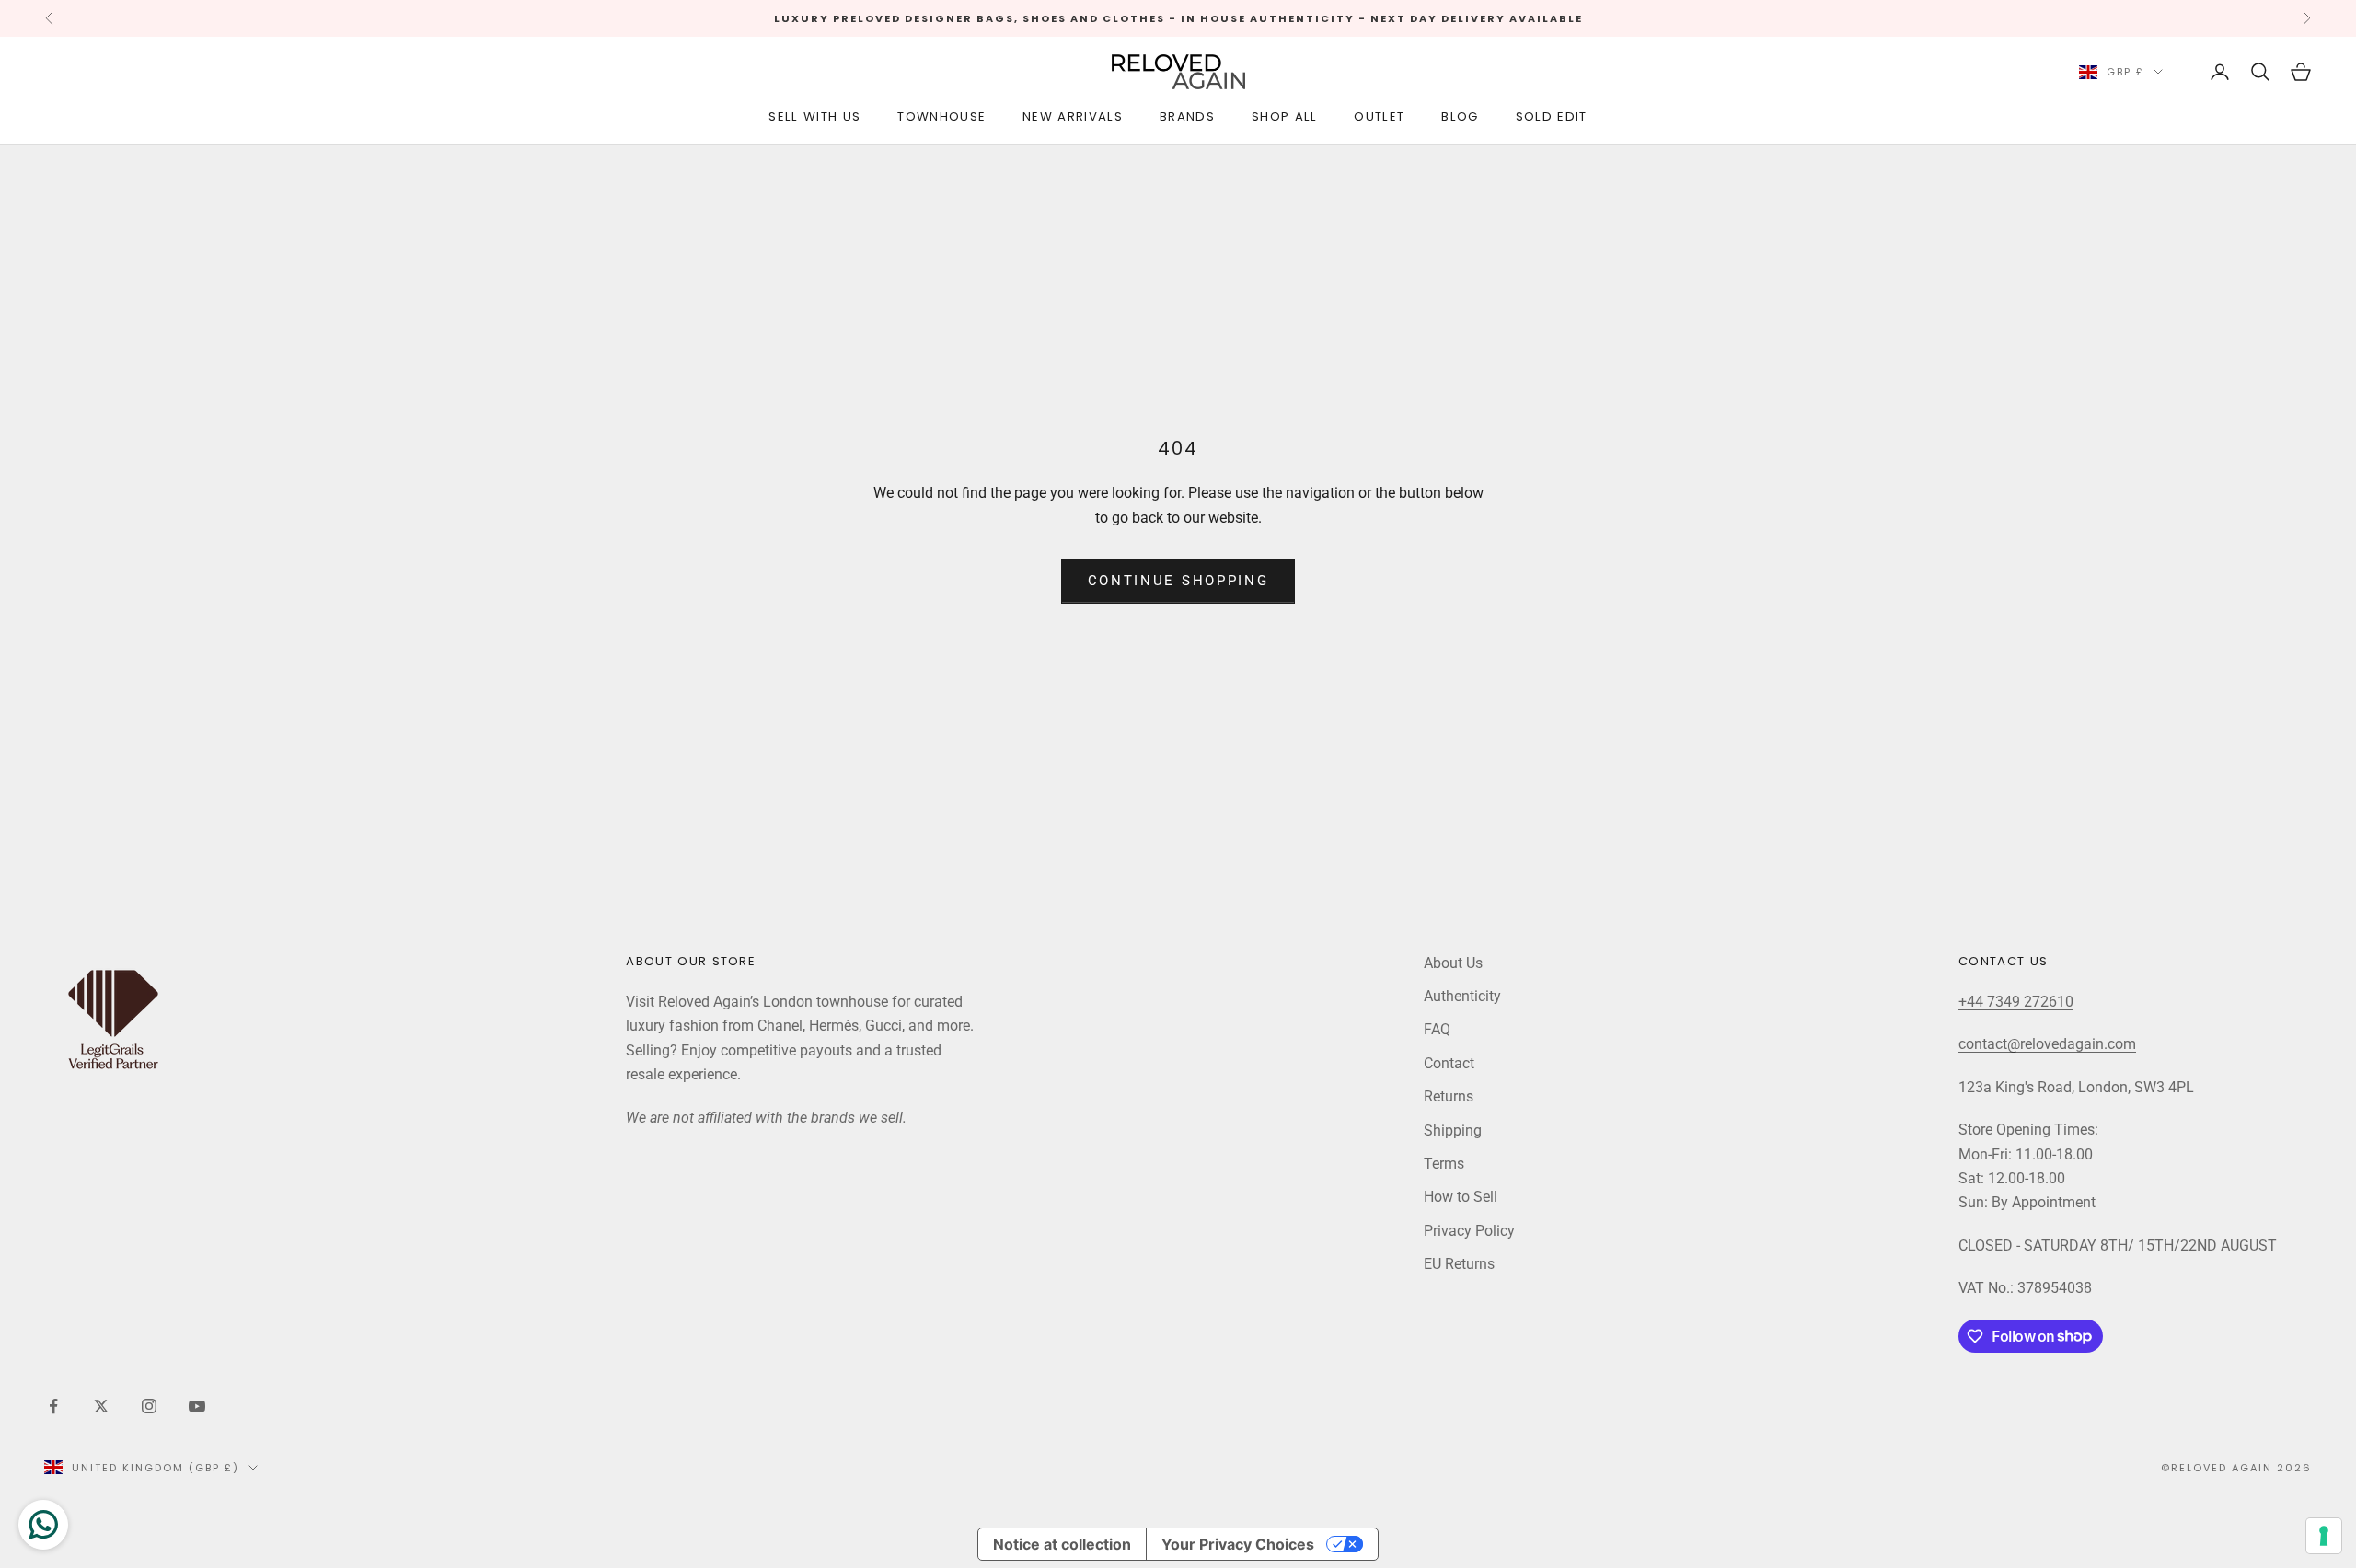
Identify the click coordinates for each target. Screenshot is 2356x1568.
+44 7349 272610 (2016, 1002)
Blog (1460, 116)
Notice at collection (1062, 1544)
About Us (1453, 963)
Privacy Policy (1469, 1231)
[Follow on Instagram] (149, 1406)
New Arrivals (1073, 116)
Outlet (1379, 116)
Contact (1449, 1063)
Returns (1449, 1096)
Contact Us (2003, 961)
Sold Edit (1552, 116)
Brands (1187, 116)
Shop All (1285, 116)
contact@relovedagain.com (2047, 1044)
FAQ (1437, 1029)
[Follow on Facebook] (53, 1406)
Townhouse (941, 116)
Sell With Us (814, 116)
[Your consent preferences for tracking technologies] (2324, 1536)
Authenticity (1462, 996)
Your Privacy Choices (1238, 1544)
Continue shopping (1178, 581)
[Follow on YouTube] (197, 1406)
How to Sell (1461, 1197)
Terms (1444, 1164)
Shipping (1453, 1130)
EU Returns (1459, 1264)
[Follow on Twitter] (101, 1406)
